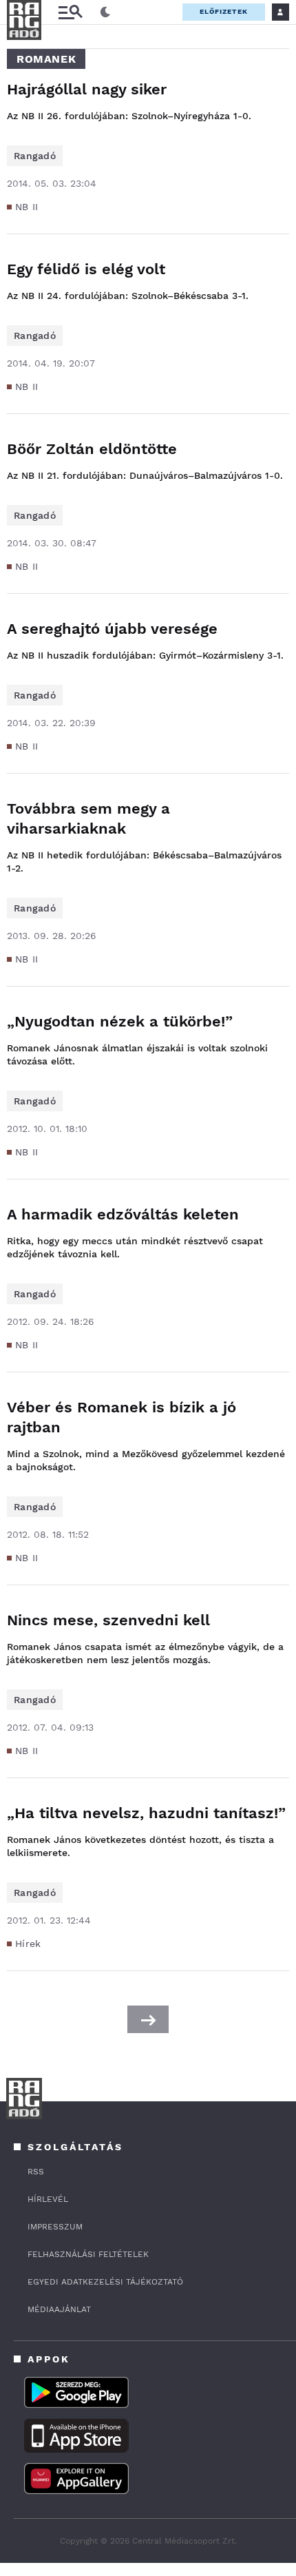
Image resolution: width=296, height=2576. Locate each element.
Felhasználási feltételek (88, 2254)
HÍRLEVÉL (48, 2199)
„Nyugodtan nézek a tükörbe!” (120, 1021)
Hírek (28, 1944)
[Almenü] (70, 12)
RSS (36, 2172)
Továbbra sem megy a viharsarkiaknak (88, 818)
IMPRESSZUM (55, 2227)
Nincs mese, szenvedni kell (108, 1620)
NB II (27, 207)
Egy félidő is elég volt (86, 269)
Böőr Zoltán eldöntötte (92, 449)
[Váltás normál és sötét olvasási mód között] (105, 12)
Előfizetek (224, 11)
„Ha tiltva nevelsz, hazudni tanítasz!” (146, 1813)
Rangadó (35, 156)
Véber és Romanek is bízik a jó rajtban (121, 1417)
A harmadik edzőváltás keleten (123, 1214)
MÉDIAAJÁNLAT (59, 2309)
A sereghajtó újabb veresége (112, 629)
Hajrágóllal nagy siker (87, 89)
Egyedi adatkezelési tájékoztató (105, 2282)
